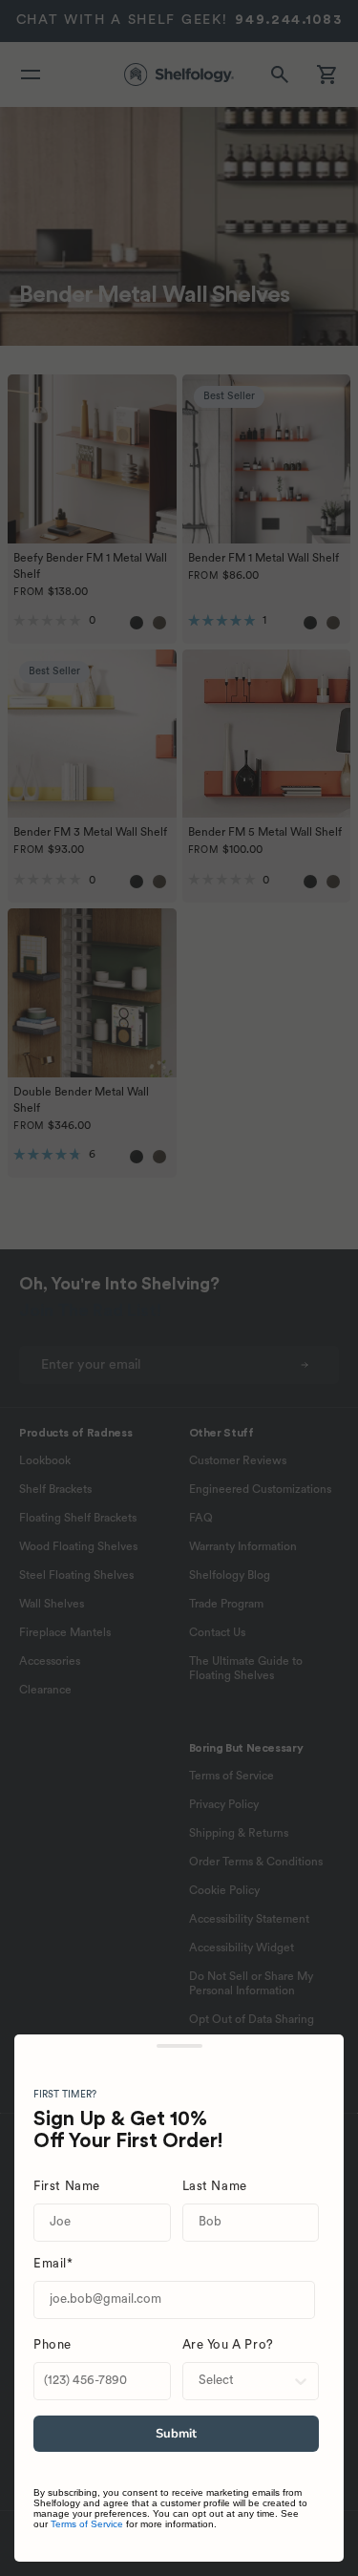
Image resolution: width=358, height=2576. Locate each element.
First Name (67, 2187)
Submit (176, 2434)
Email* (53, 2264)
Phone (53, 2345)
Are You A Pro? (228, 2345)
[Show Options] (301, 2381)
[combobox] (245, 2381)
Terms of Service (87, 2524)
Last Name (215, 2187)
